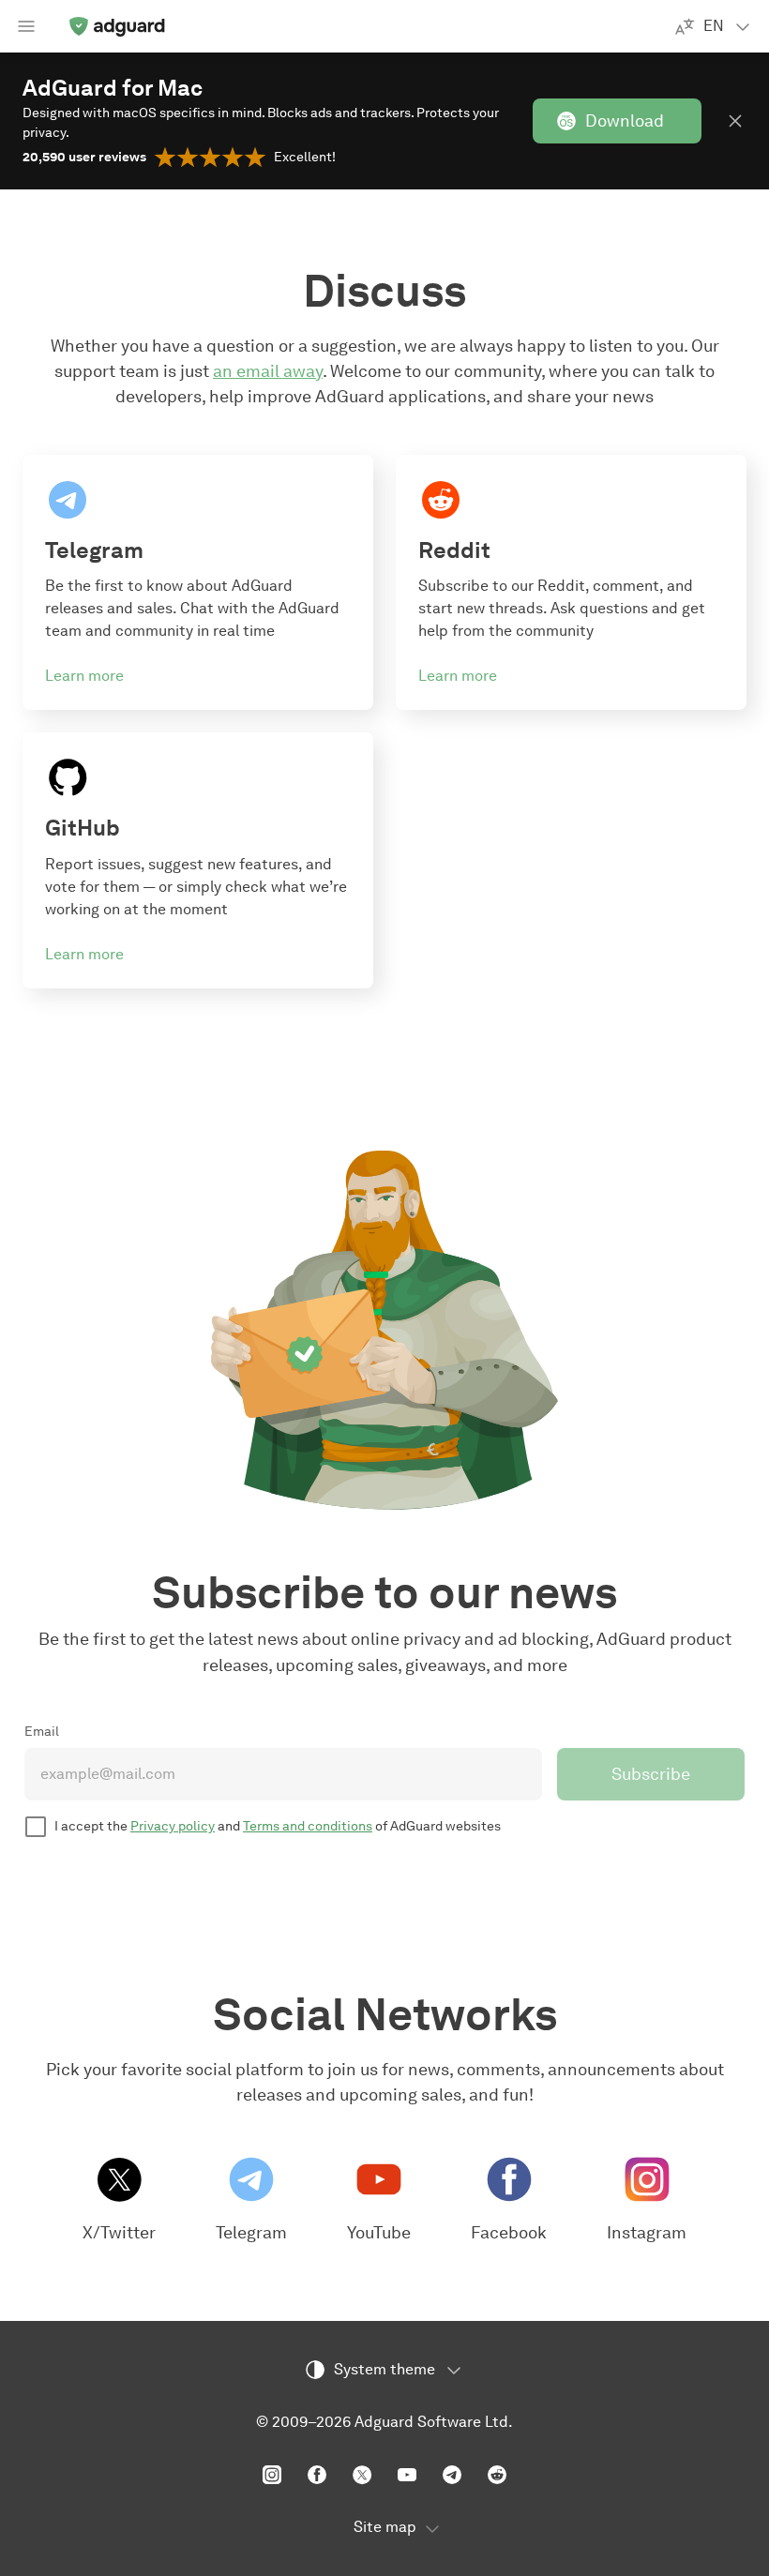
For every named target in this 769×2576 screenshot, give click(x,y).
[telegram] (452, 2475)
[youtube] (407, 2475)
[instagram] (272, 2475)
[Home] (116, 26)
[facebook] (317, 2475)
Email (42, 1732)
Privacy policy (173, 1826)
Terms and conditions (308, 1826)
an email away (268, 371)
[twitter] (362, 2475)
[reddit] (497, 2475)
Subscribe (651, 1774)
